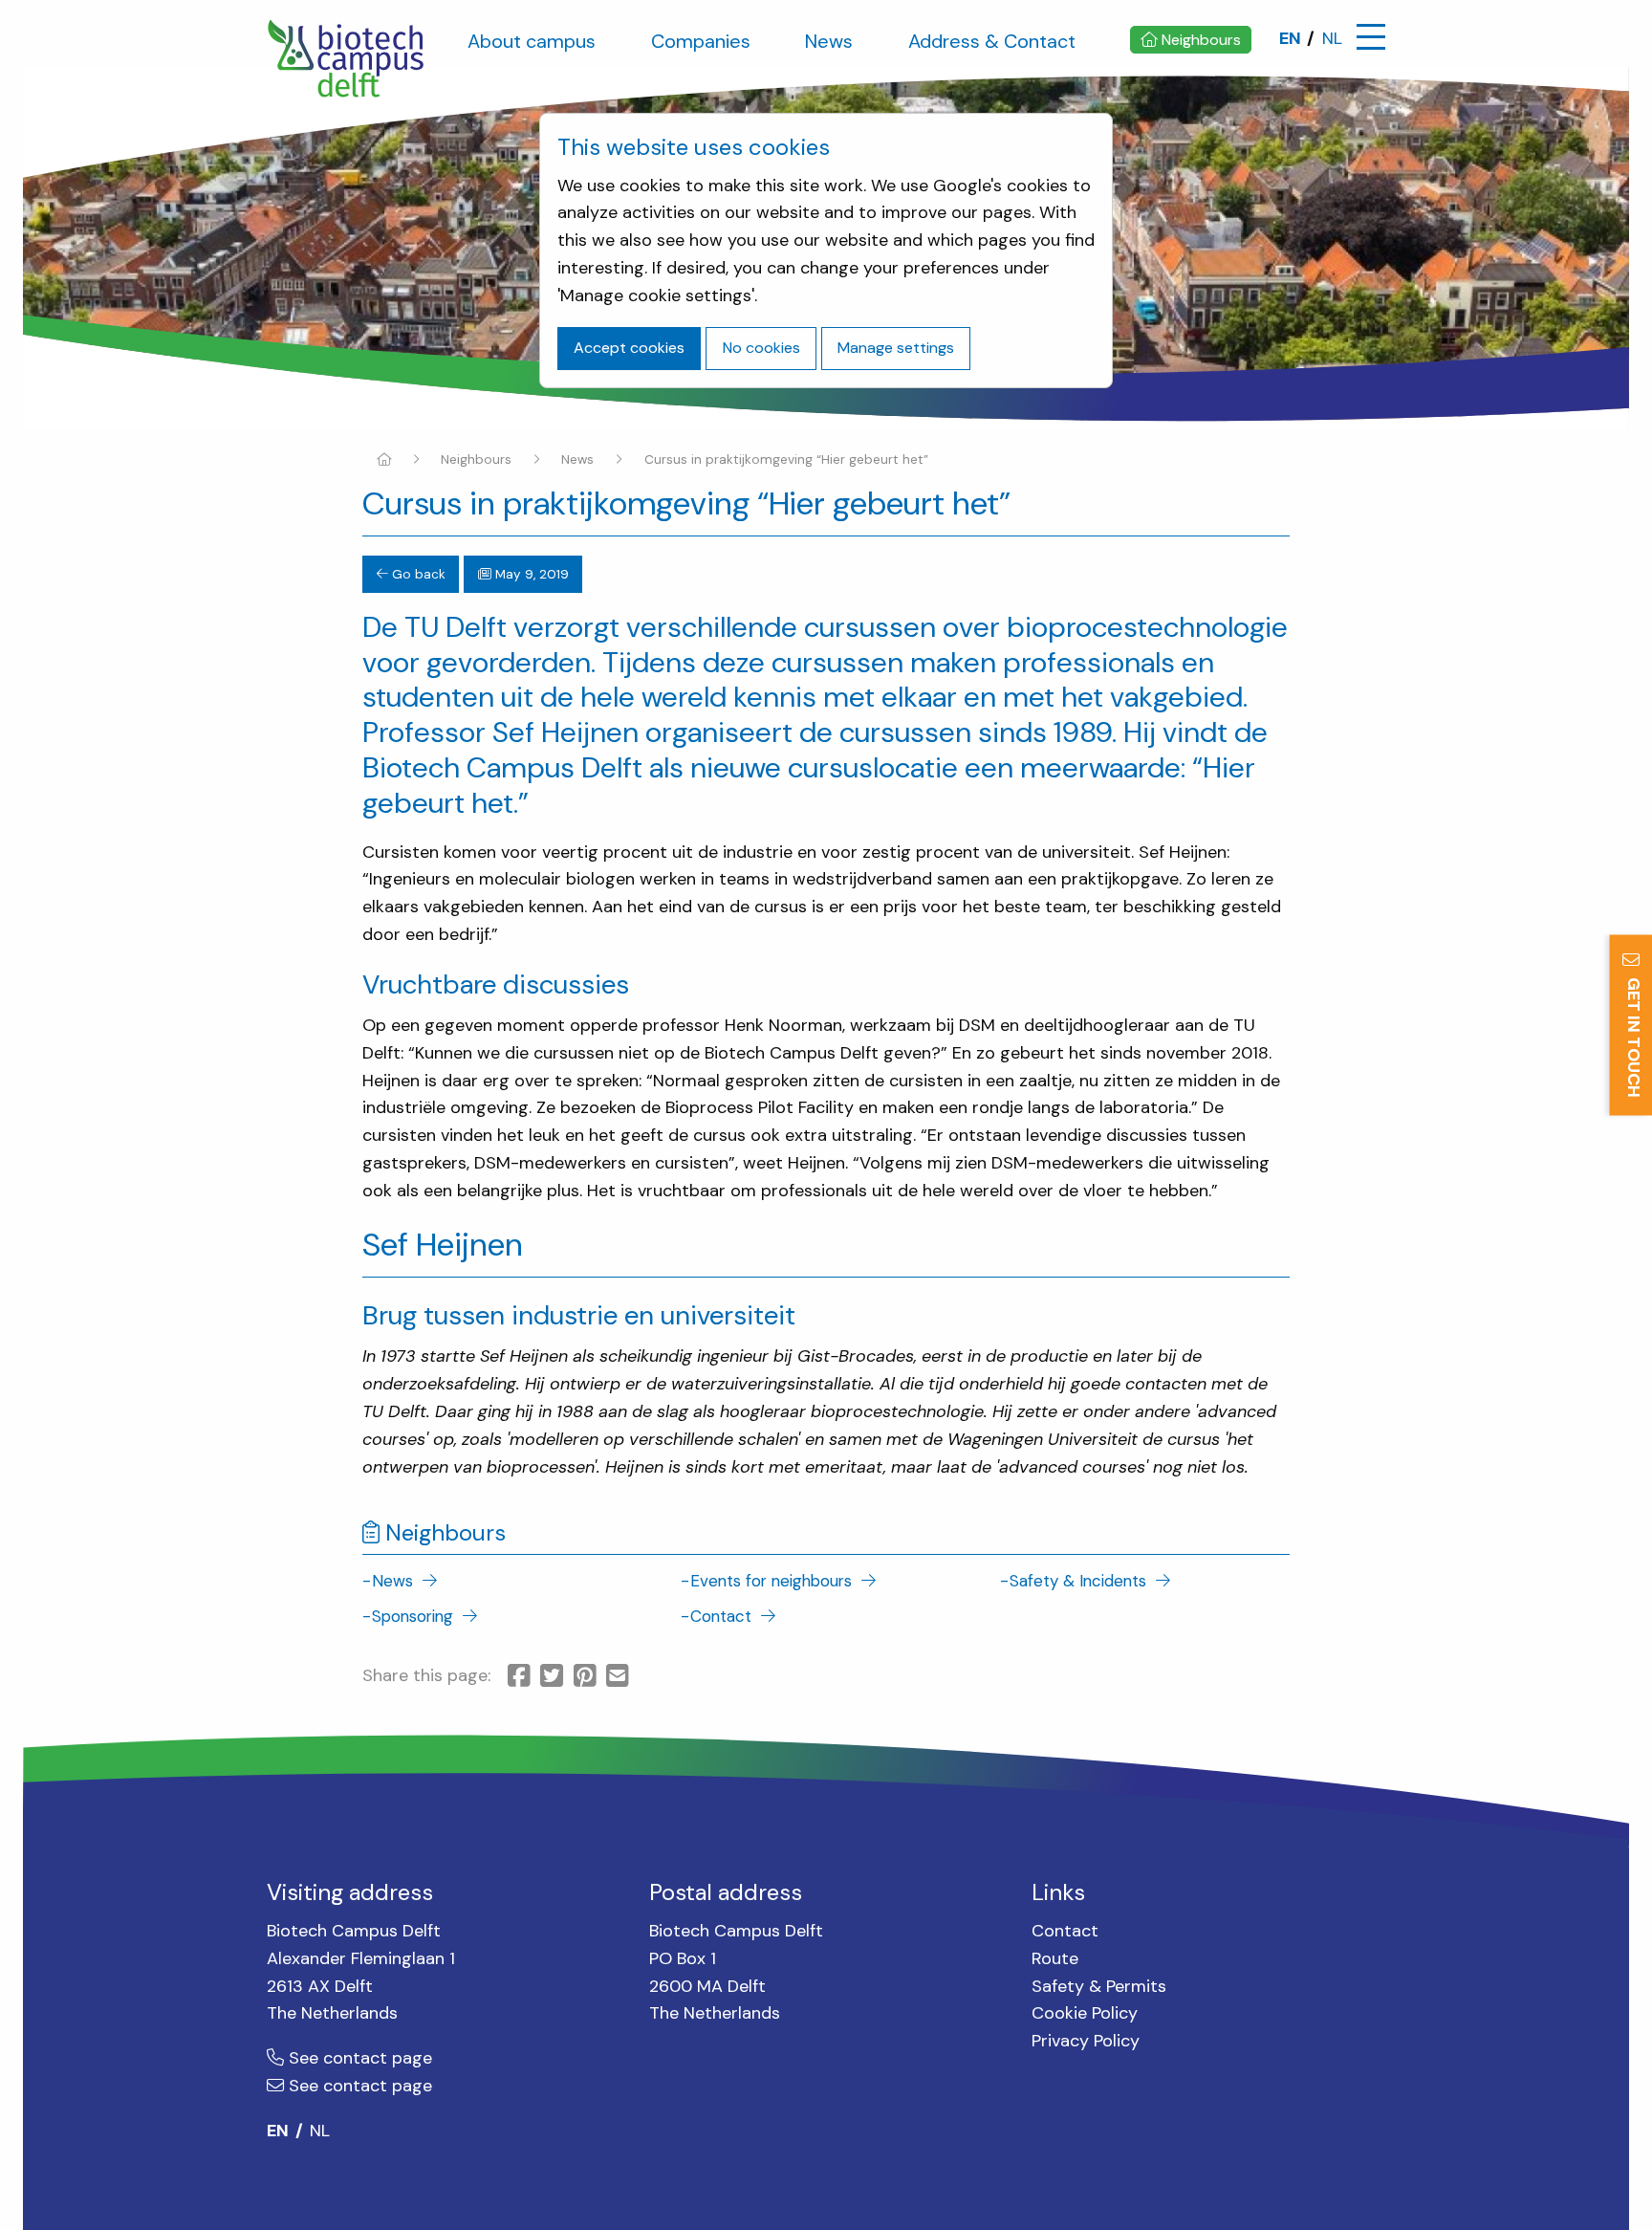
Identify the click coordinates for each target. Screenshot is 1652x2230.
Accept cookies (629, 348)
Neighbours (476, 459)
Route (1055, 1958)
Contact (1065, 1931)
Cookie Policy (1085, 2013)
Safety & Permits (1099, 1986)
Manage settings (896, 348)
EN (1290, 38)
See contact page (358, 2058)
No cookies (761, 348)
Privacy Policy (1086, 2041)
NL (1332, 38)
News (577, 459)
